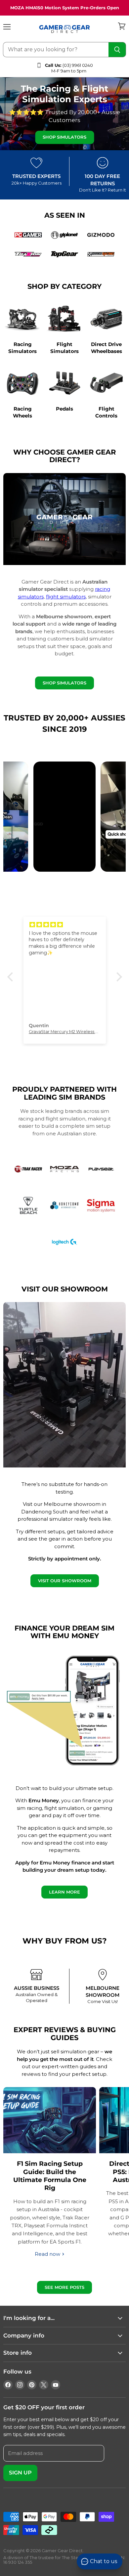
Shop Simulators (64, 137)
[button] (12, 977)
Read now (48, 2254)
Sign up (20, 2473)
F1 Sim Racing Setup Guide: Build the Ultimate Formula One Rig (50, 2176)
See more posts (64, 2287)
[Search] (117, 50)
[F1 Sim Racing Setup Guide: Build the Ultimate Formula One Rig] (50, 2120)
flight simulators (66, 597)
